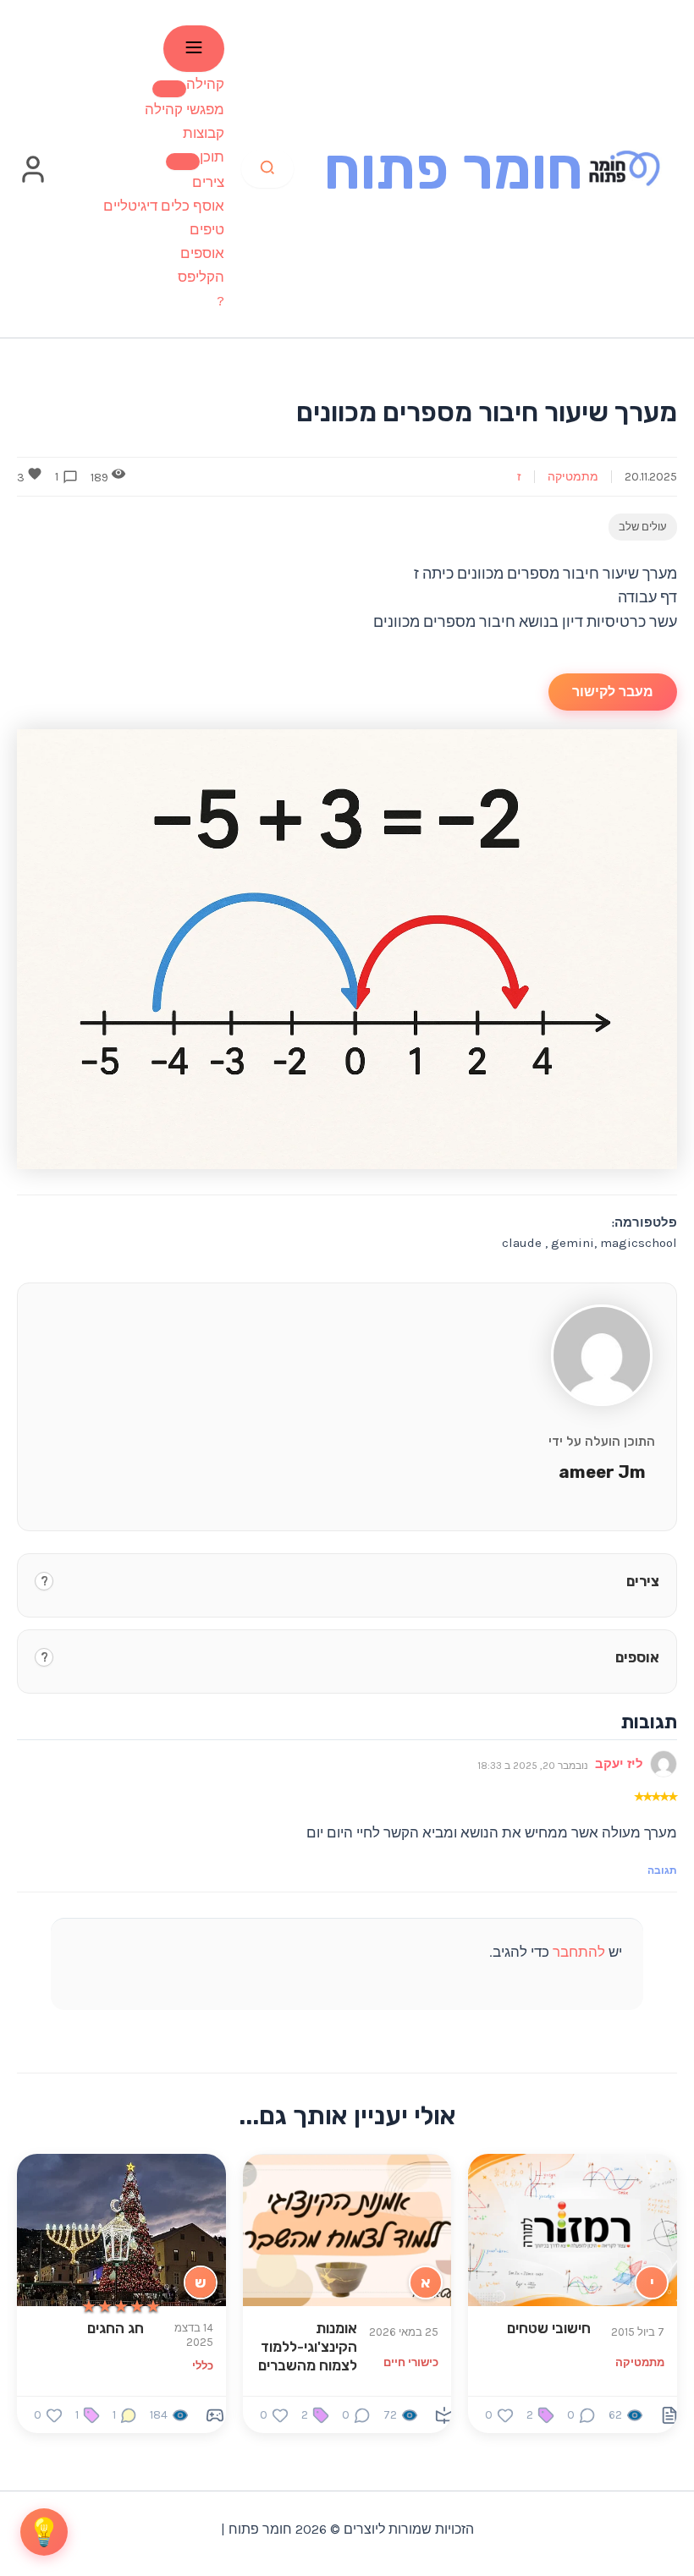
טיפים (207, 229)
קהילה (205, 84)
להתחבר (579, 1952)
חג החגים (116, 2328)
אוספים (202, 253)
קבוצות (204, 133)
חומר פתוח (454, 169)
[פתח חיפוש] (267, 169)
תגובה (662, 1870)
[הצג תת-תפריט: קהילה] (169, 89)
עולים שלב (643, 527)
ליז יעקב (619, 1764)
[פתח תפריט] (194, 49)
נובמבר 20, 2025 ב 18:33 (533, 1766)
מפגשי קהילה (185, 109)
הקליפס (201, 277)
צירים (208, 182)
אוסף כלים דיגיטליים (164, 206)
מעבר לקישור (613, 692)
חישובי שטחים (549, 2328)
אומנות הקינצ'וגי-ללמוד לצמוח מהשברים (308, 2347)
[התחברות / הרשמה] (33, 180)
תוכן (212, 157)
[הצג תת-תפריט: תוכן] (183, 162)
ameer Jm (602, 1472)
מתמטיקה (573, 477)
